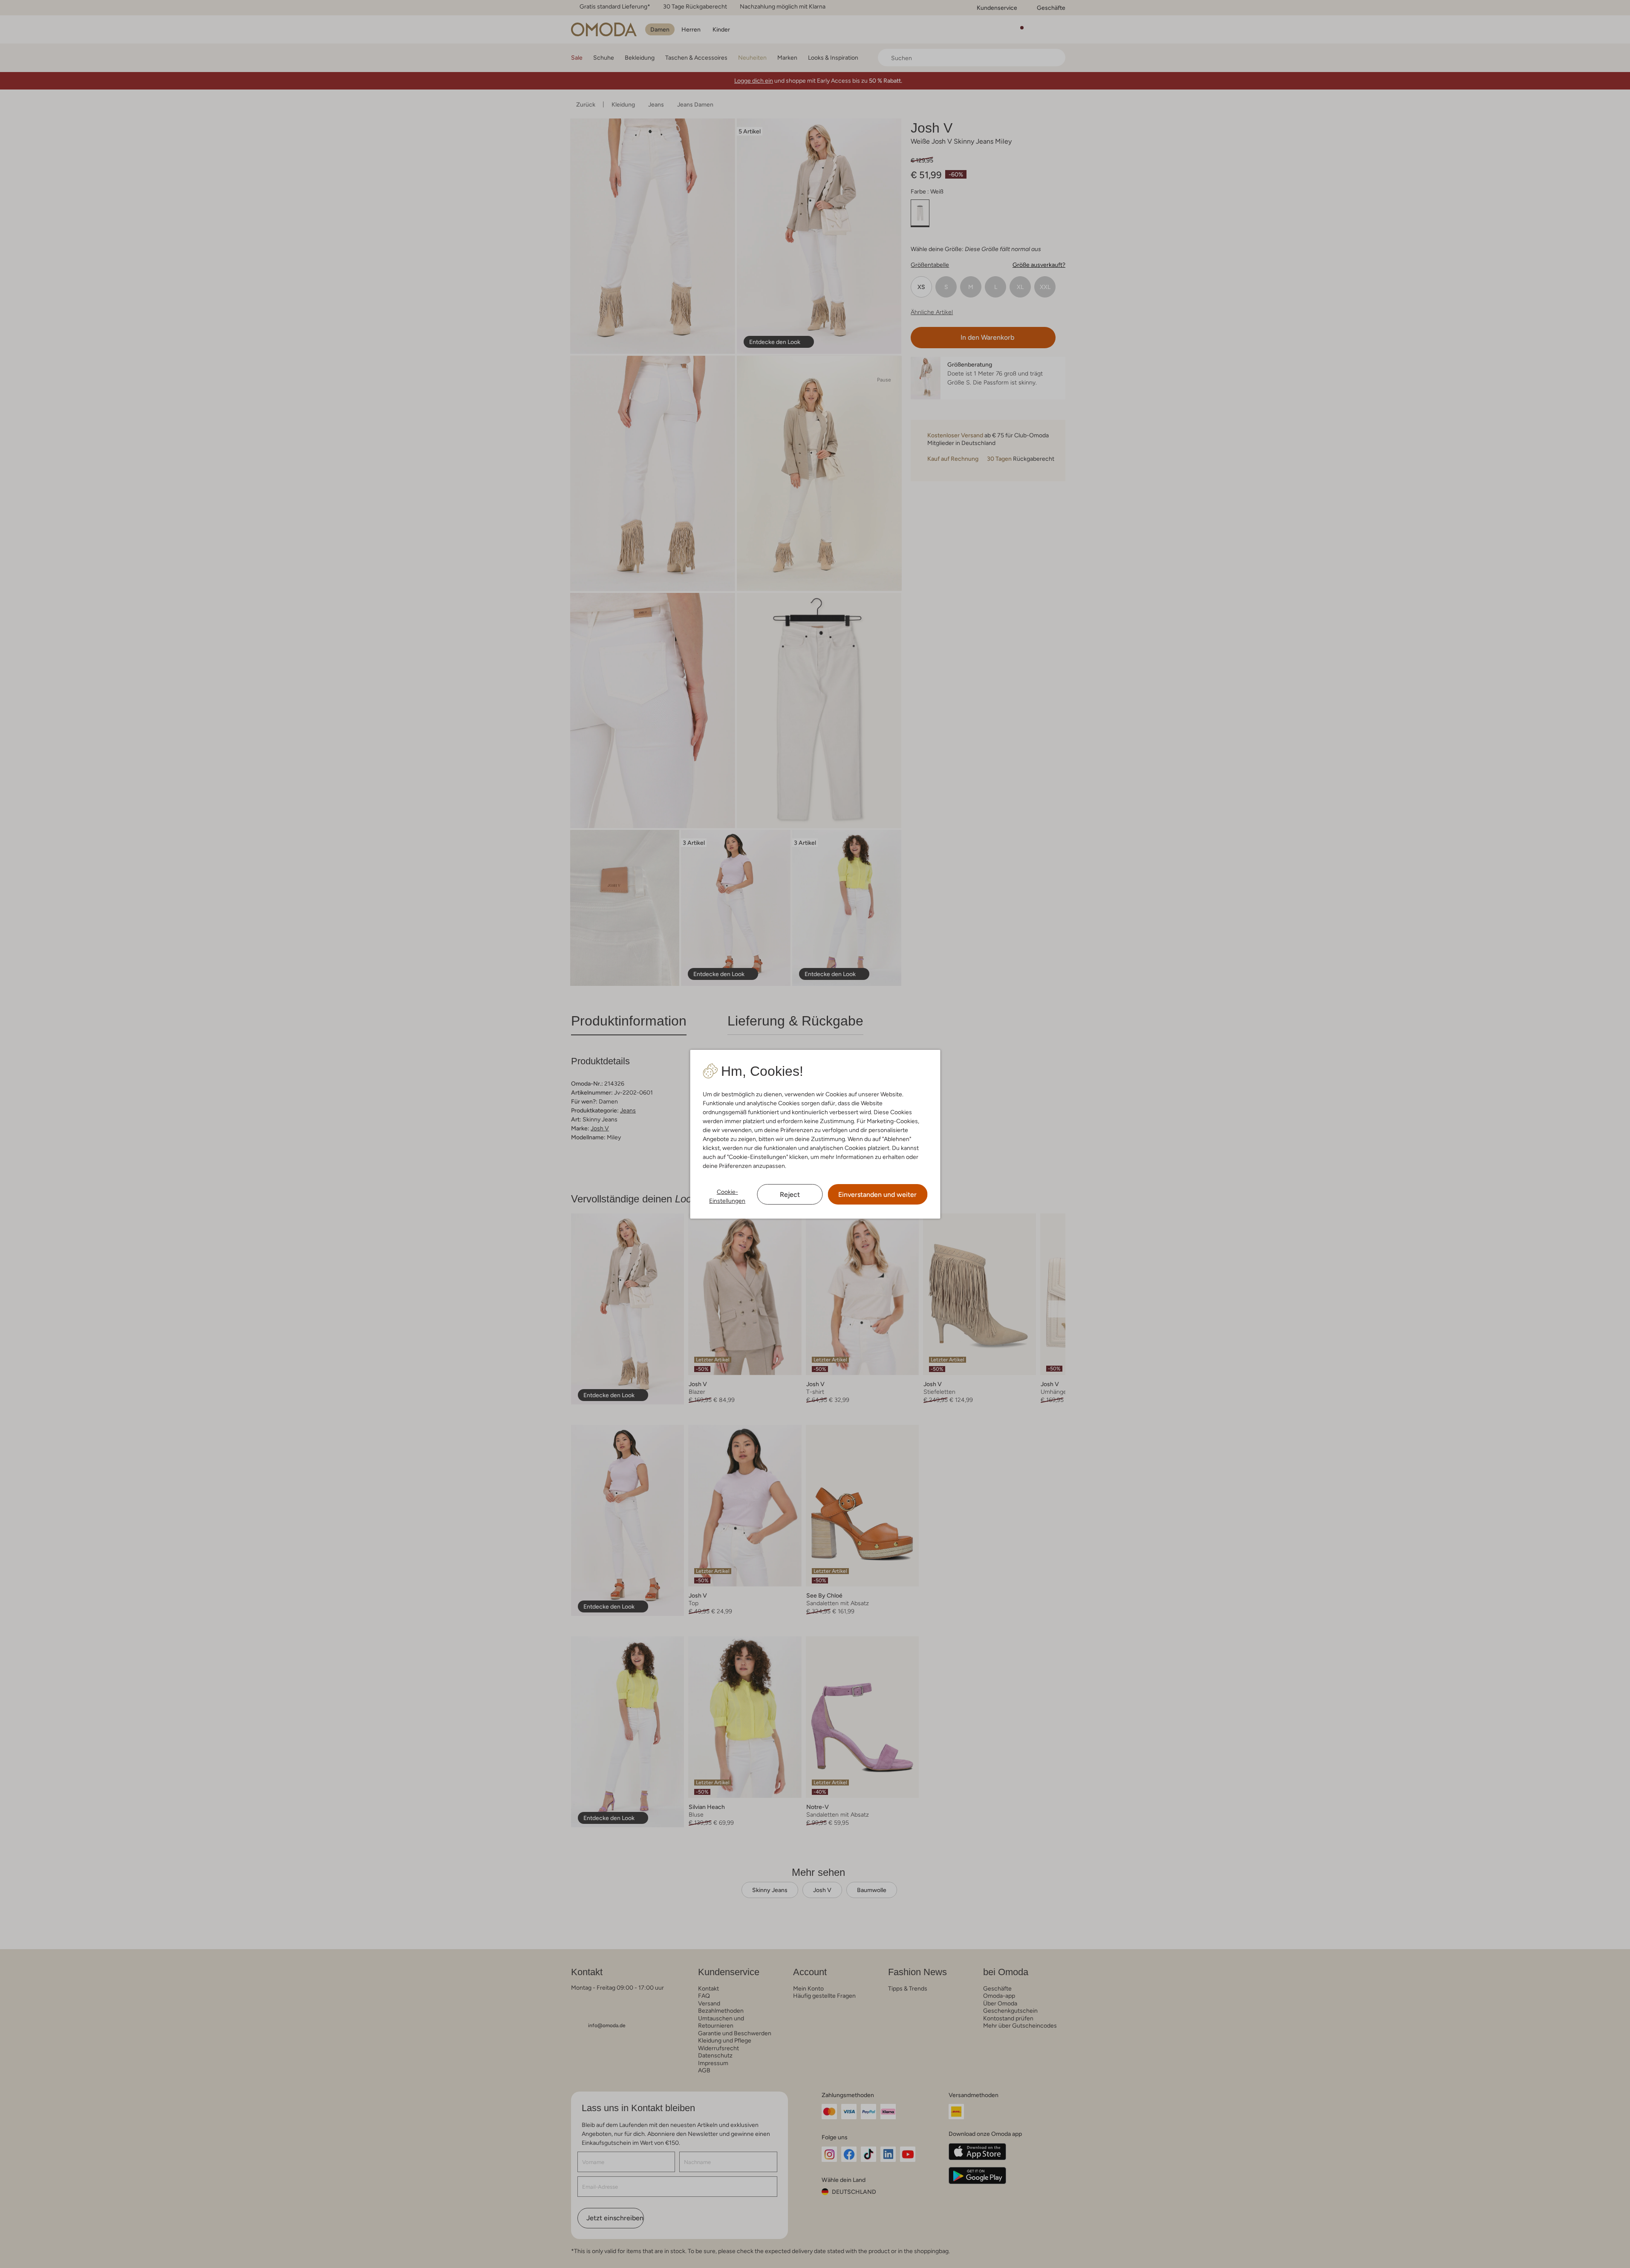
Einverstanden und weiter (877, 1195)
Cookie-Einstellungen (727, 1196)
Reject (790, 1195)
